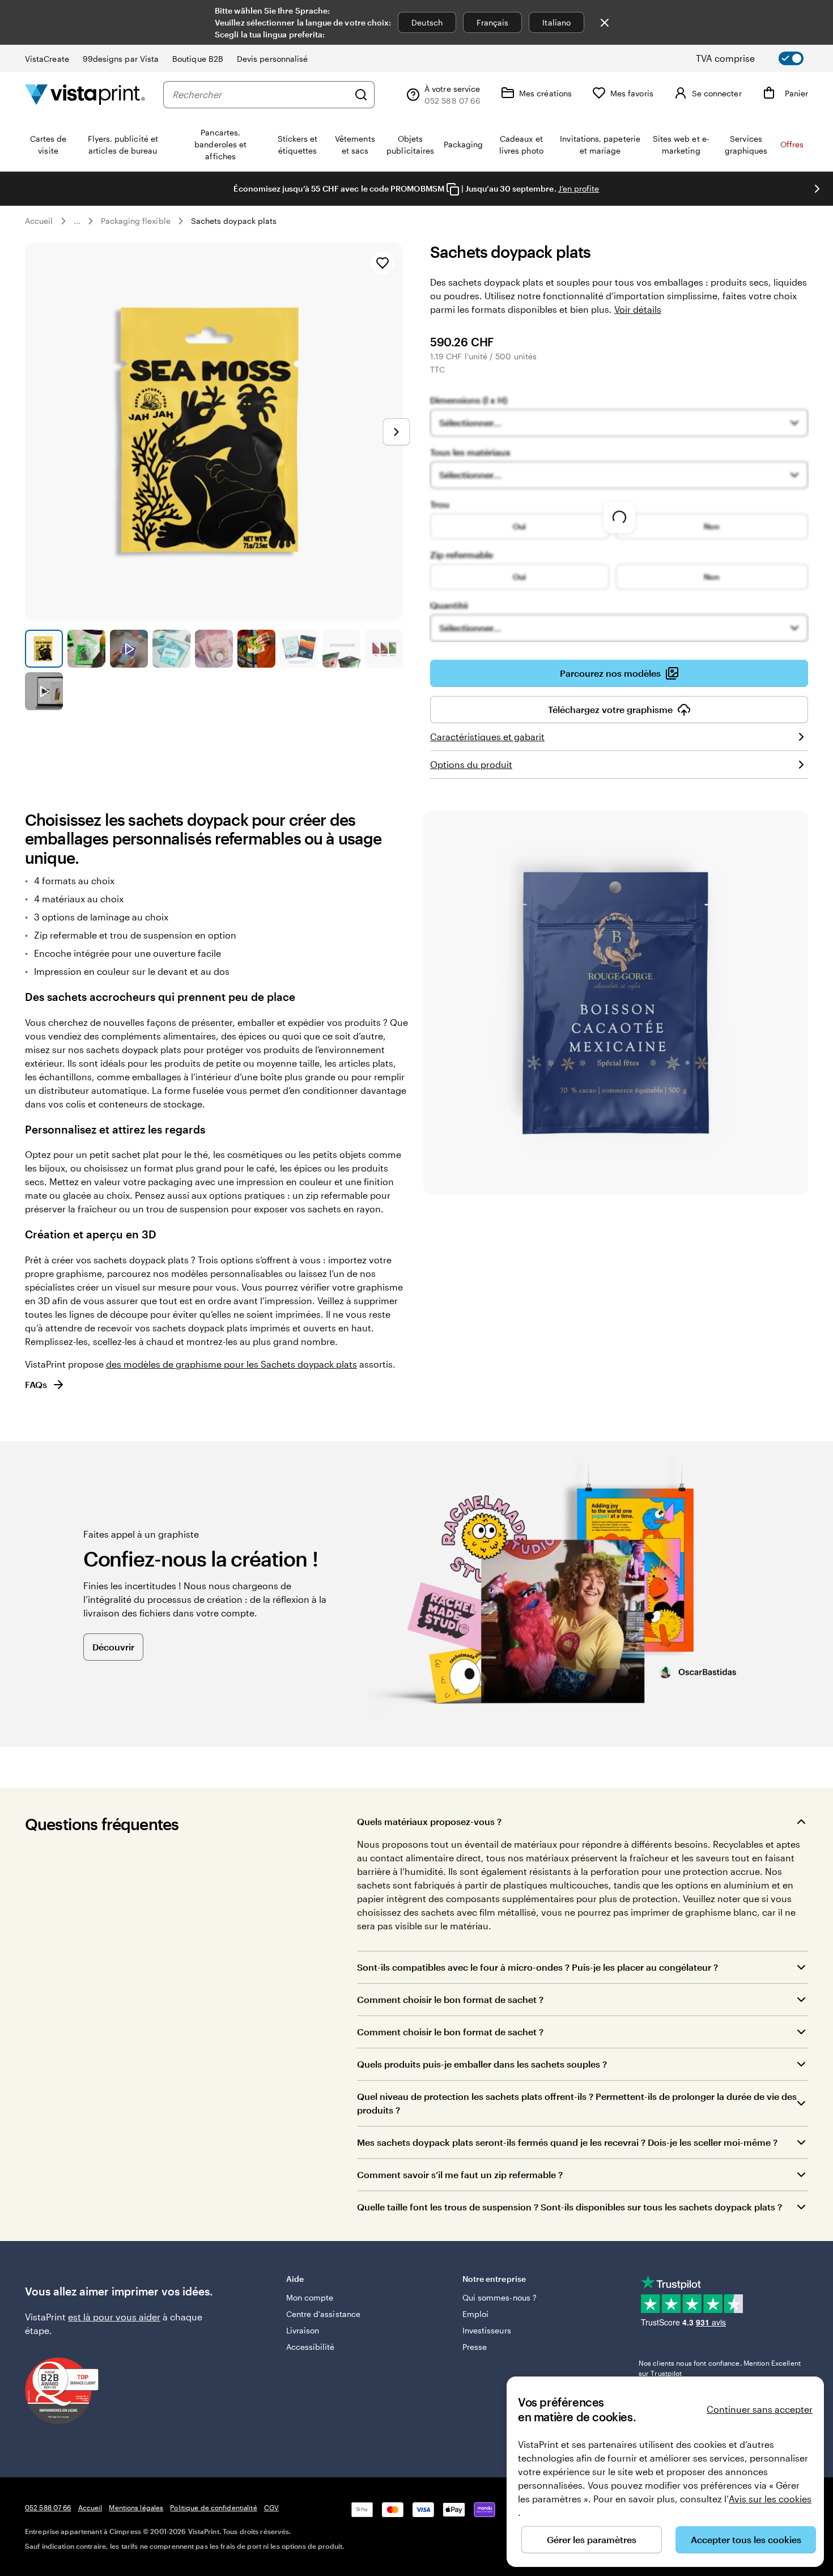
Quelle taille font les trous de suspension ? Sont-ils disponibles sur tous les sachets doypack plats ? (569, 2207)
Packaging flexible (136, 221)
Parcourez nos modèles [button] (610, 673)
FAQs (36, 1384)
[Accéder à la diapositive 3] (129, 649)
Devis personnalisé (272, 59)
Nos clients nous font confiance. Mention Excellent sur (720, 2368)
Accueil (39, 221)
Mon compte (310, 2297)
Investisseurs (487, 2330)
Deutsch (427, 22)
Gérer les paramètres (592, 2539)
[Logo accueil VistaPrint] (85, 94)
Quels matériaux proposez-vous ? (429, 1821)
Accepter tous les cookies (746, 2539)
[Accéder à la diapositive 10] (44, 691)
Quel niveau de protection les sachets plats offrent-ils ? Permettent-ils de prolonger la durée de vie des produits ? (577, 2103)
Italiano (556, 22)
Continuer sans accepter (760, 2409)
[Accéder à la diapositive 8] (341, 649)
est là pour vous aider (114, 2317)
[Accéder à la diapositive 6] (256, 649)
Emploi (475, 2314)
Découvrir (113, 1647)
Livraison (303, 2330)
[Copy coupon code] (453, 189)
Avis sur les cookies (770, 2499)
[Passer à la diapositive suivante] (817, 189)
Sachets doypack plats (234, 221)
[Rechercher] (361, 95)
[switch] (759, 58)
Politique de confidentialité (213, 2507)
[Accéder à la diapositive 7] (299, 649)
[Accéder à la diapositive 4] (171, 649)
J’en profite (579, 188)
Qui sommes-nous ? (500, 2297)
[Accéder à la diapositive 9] (384, 649)
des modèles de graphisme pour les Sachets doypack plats (231, 1364)
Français (493, 22)
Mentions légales (136, 2507)
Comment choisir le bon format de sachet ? (450, 1999)
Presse (475, 2347)
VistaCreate (47, 59)
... (77, 221)
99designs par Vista (121, 59)
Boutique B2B (198, 59)
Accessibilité (311, 2347)
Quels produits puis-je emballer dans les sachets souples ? (482, 2064)
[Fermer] (605, 23)
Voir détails (638, 309)
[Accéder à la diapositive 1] (44, 649)
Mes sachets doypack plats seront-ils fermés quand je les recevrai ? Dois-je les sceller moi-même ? (567, 2142)
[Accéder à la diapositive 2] (86, 649)
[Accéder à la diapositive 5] (214, 649)
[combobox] (260, 95)
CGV (271, 2507)
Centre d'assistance (323, 2314)
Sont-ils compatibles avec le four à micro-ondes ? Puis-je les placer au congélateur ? (537, 1967)
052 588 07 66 (48, 2507)
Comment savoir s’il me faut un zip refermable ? (460, 2174)
